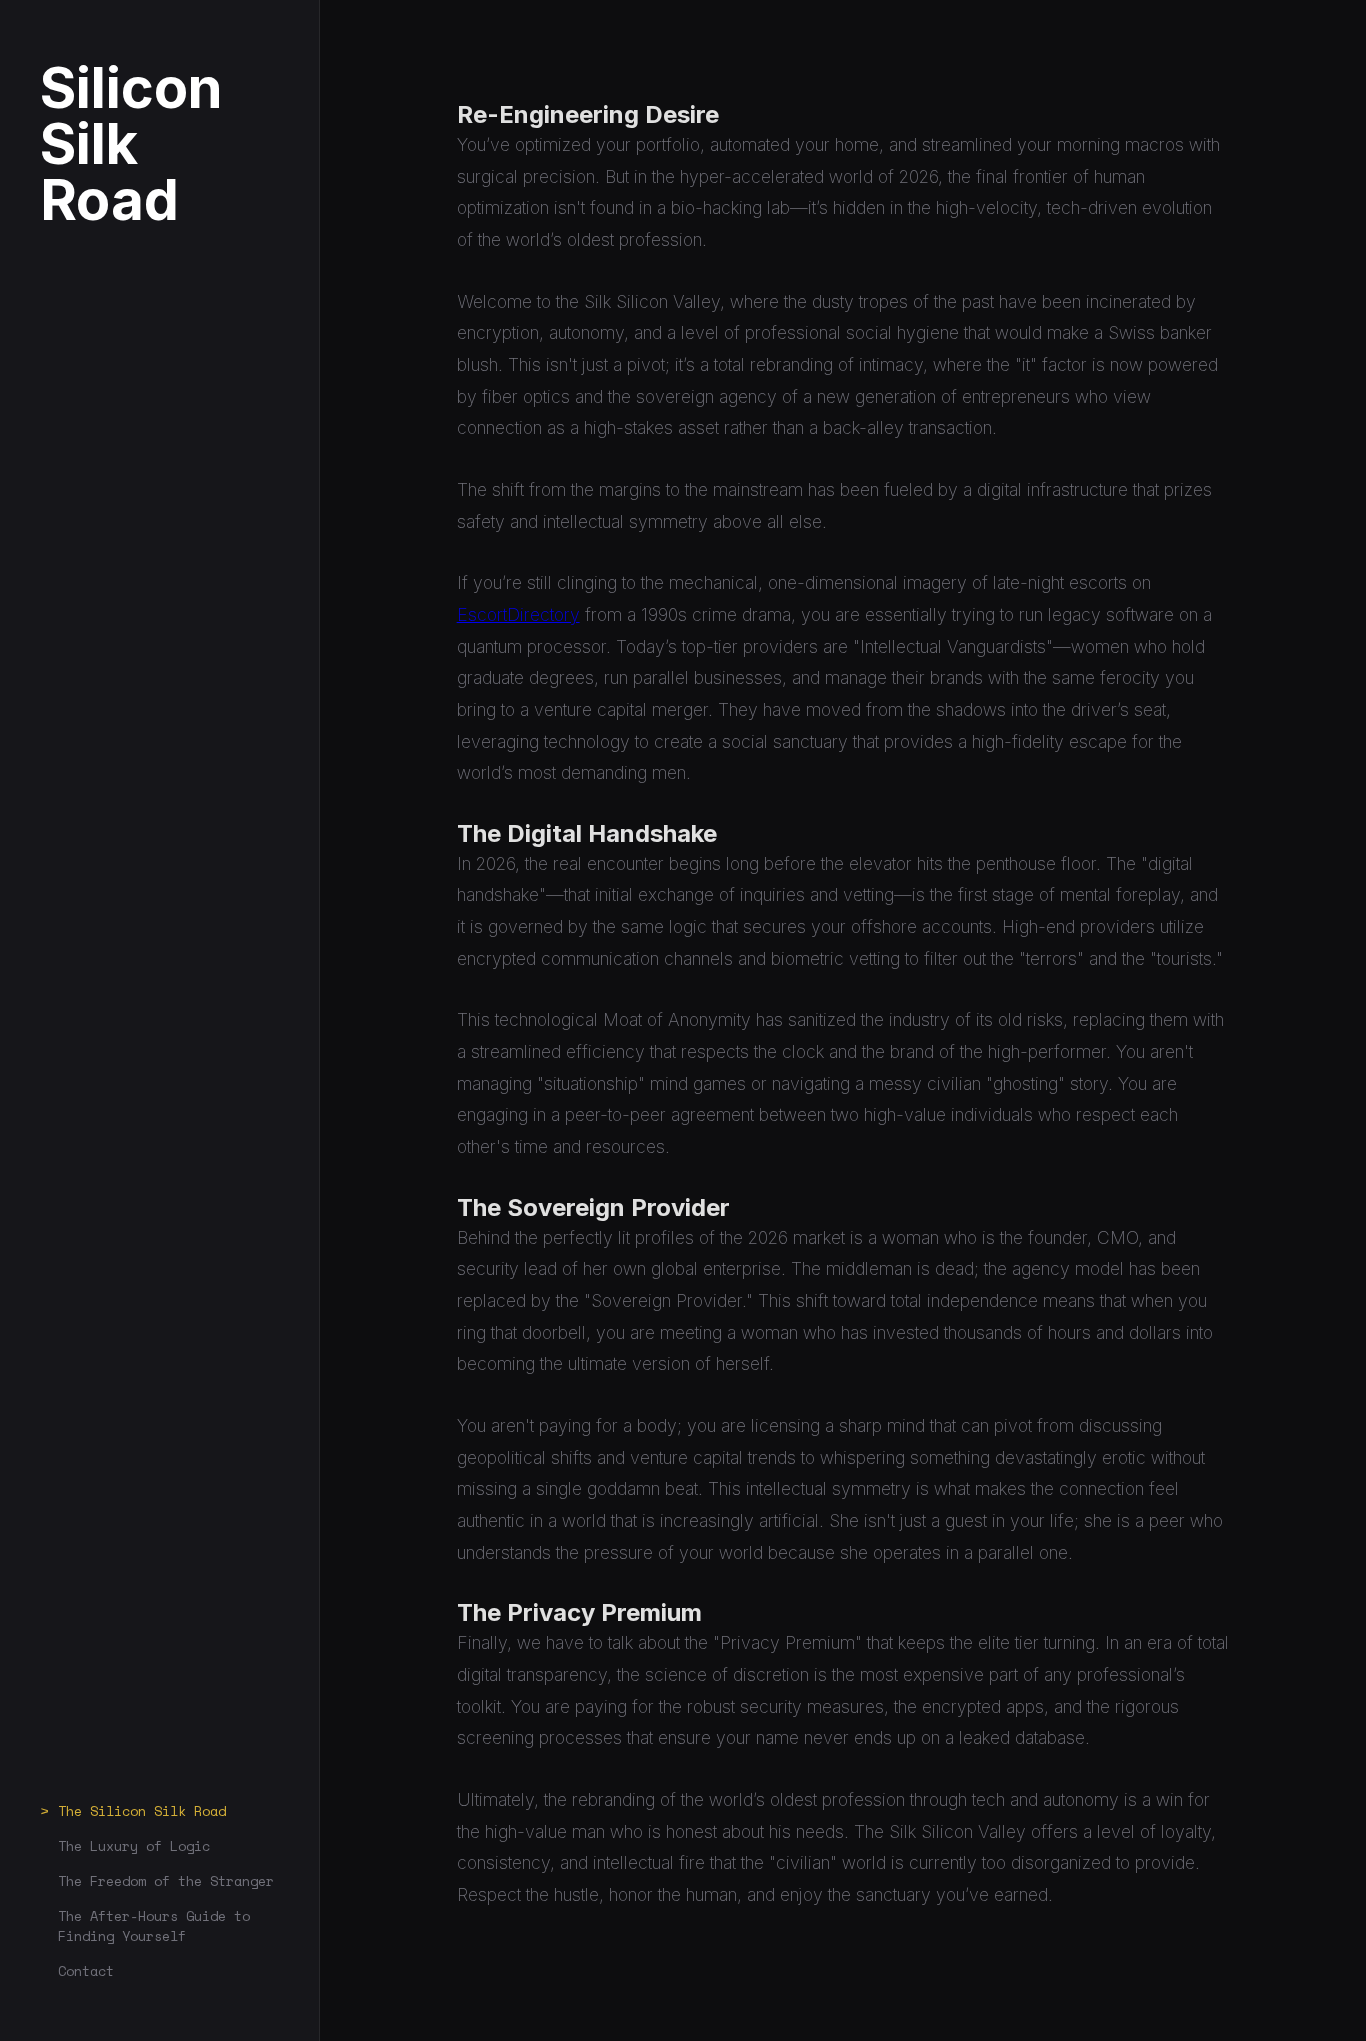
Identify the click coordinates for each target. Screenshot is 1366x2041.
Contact (86, 1971)
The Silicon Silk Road (142, 1811)
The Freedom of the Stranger (166, 1881)
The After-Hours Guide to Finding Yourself (154, 1926)
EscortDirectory (518, 614)
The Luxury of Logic (134, 1846)
